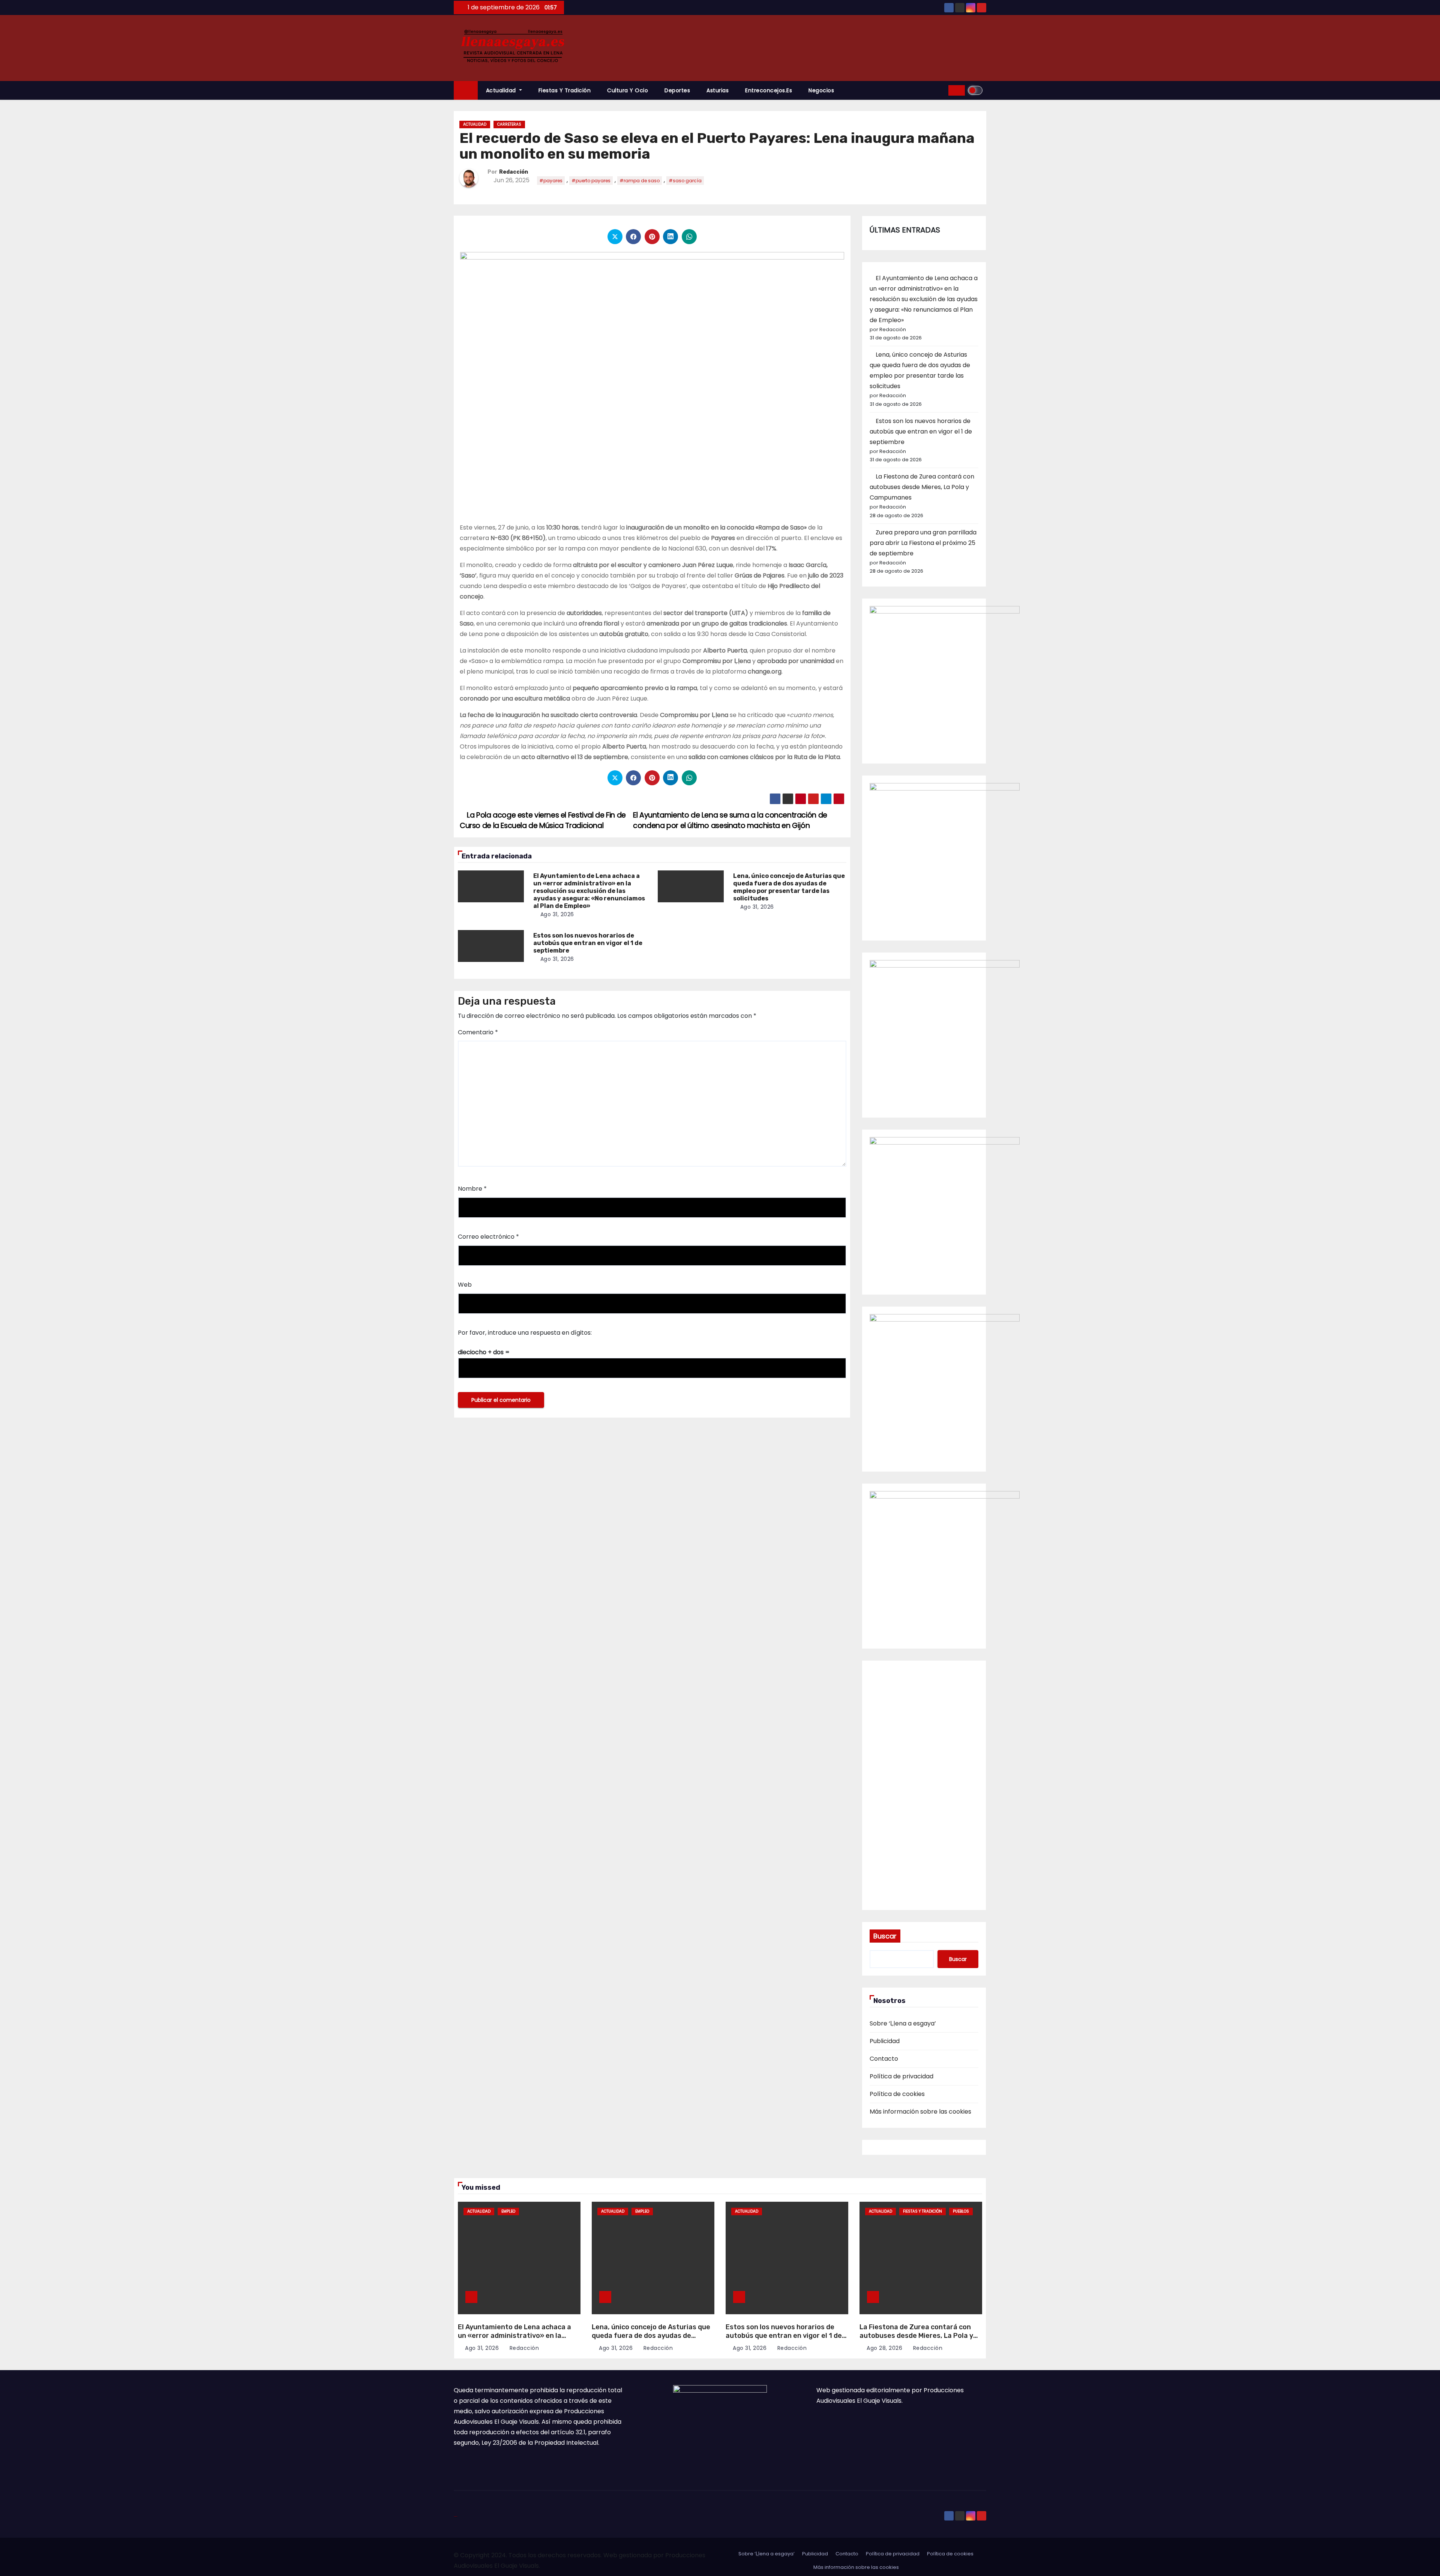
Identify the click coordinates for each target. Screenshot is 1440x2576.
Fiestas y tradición (565, 90)
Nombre (472, 1189)
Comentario (478, 1032)
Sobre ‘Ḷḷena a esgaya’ (903, 2023)
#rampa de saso (640, 181)
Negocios (821, 90)
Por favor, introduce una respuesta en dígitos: (525, 1333)
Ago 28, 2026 (884, 2348)
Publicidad (885, 2041)
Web (465, 1285)
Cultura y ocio (628, 90)
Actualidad (502, 90)
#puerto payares (591, 181)
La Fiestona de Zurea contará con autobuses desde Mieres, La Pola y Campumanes (922, 487)
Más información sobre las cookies (920, 2112)
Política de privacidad (901, 2076)
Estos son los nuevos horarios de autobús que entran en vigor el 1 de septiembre (588, 943)
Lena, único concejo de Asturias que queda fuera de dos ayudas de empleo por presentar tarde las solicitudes (789, 887)
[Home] (466, 91)
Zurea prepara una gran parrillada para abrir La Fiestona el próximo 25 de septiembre (923, 543)
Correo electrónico (488, 1237)
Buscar (885, 1936)
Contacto (884, 2059)
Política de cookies (897, 2094)
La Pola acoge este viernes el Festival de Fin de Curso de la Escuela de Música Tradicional (543, 820)
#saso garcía (685, 181)
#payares (551, 181)
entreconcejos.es (769, 90)
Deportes (677, 90)
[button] (940, 90)
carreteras (509, 124)
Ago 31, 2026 (557, 914)
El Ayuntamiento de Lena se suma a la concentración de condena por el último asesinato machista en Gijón (730, 820)
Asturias (718, 90)
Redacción (514, 172)
